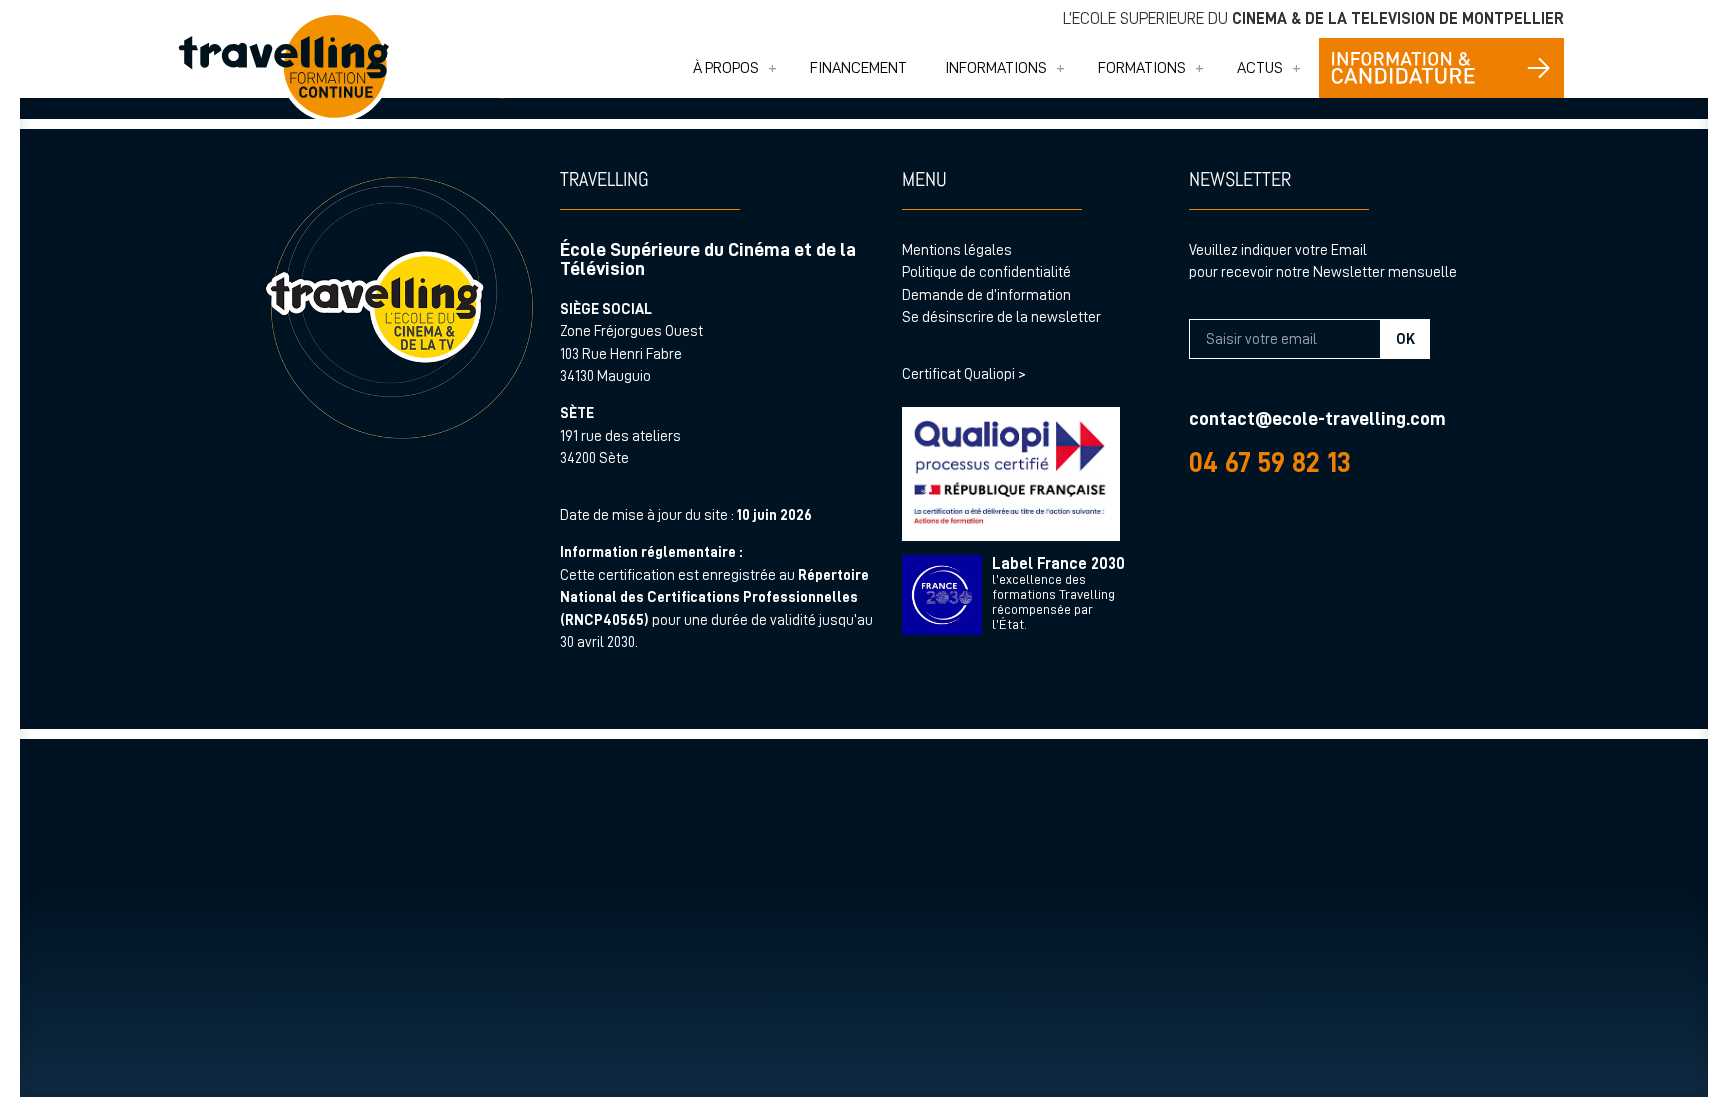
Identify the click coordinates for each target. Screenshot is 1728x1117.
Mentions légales (957, 250)
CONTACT (1441, 68)
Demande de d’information (986, 295)
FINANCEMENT (858, 68)
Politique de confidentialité (986, 272)
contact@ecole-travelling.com (1317, 418)
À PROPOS (726, 68)
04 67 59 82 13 (1270, 462)
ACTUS (1260, 68)
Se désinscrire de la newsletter (1001, 317)
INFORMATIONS (996, 68)
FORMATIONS (1142, 68)
